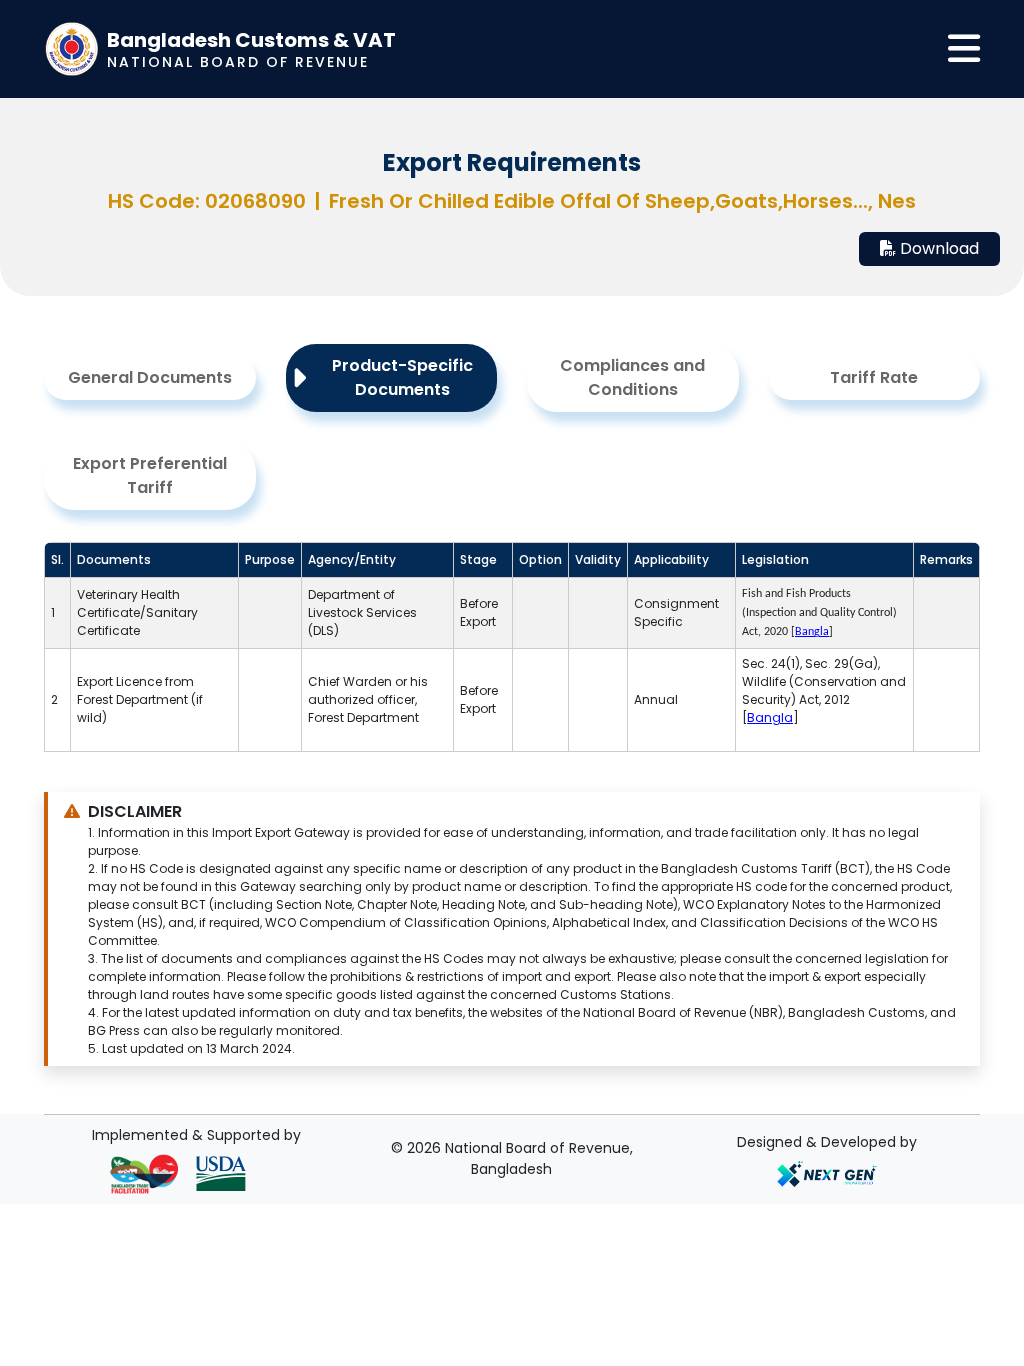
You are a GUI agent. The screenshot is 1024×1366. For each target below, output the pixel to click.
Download (937, 248)
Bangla (770, 717)
